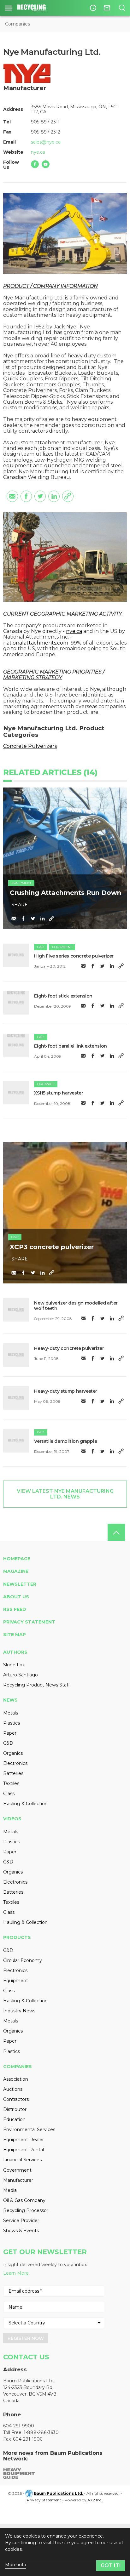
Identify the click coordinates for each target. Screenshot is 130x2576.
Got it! (111, 2565)
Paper (10, 1733)
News (10, 1700)
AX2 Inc (95, 2500)
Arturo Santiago (21, 1675)
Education (14, 2119)
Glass (9, 1794)
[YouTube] (46, 164)
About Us (16, 1597)
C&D (41, 947)
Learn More (16, 2273)
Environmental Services (29, 2130)
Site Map (15, 1635)
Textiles (11, 1783)
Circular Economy (23, 1960)
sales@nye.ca (46, 142)
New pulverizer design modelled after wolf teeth (76, 1306)
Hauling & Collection (25, 1804)
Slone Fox (14, 1665)
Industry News (19, 2011)
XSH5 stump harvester (59, 1093)
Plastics (12, 1723)
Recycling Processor (26, 2210)
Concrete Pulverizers (30, 746)
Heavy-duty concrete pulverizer (69, 1348)
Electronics (15, 1763)
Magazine (16, 1571)
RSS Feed (15, 1609)
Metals (11, 1713)
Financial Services (22, 2160)
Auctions (13, 2089)
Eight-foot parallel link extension (70, 1046)
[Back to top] (116, 1532)
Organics (46, 1084)
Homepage (17, 1559)
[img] (16, 955)
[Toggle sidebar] (9, 8)
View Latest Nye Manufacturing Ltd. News (65, 1494)
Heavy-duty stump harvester (66, 1391)
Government (17, 2170)
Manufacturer (18, 2180)
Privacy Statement (29, 1622)
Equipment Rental (24, 2150)
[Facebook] (35, 164)
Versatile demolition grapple (65, 1441)
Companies (18, 24)
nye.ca (38, 152)
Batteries (13, 1773)
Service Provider (21, 2221)
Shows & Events (21, 2231)
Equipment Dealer (24, 2140)
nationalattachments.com (36, 643)
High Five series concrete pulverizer (74, 956)
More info (16, 2565)
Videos (12, 1819)
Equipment (21, 883)
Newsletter (20, 1584)
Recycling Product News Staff (36, 1685)
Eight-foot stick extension (63, 996)
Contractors (16, 2099)
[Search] (122, 8)
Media (10, 2190)
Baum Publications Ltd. (59, 2493)
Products (17, 1937)
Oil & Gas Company (24, 2200)
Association (16, 2079)
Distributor (15, 2109)
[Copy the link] (68, 496)
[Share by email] (12, 496)
